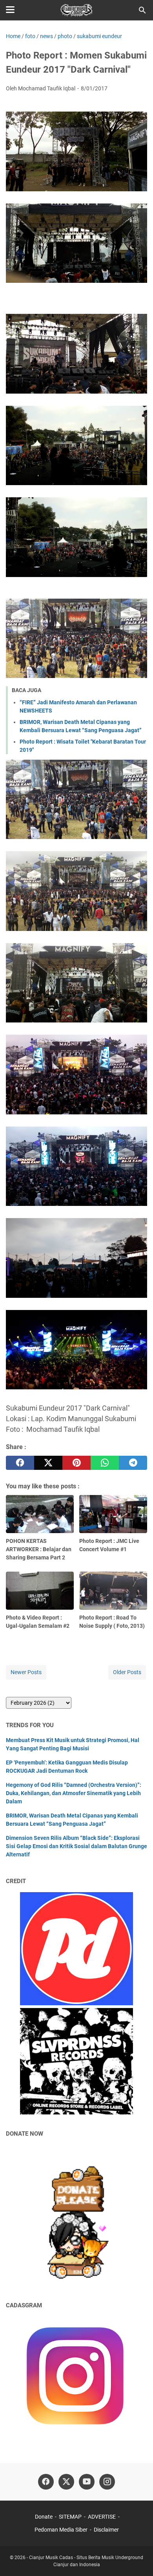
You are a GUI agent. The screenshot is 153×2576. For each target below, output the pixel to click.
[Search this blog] (142, 10)
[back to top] (137, 2558)
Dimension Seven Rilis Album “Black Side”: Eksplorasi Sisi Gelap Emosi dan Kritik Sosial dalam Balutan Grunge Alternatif (76, 1846)
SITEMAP (70, 2517)
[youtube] (87, 2482)
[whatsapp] (105, 1463)
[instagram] (107, 2482)
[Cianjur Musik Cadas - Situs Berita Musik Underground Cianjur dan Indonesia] (77, 10)
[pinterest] (76, 1463)
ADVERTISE (102, 2517)
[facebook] (20, 1463)
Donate (44, 2517)
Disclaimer (106, 2530)
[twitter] (48, 1463)
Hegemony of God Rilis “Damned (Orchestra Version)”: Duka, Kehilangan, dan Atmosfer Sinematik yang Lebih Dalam (74, 1793)
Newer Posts (26, 1672)
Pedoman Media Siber (61, 2530)
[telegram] (133, 1463)
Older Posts (127, 1672)
